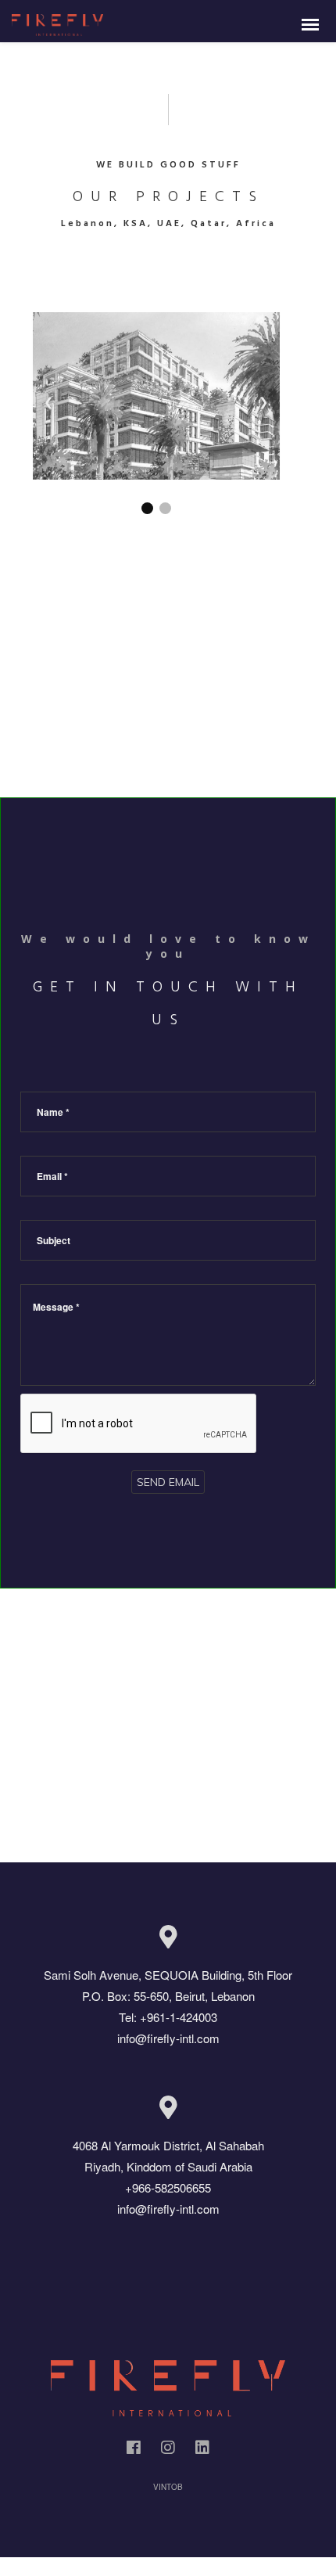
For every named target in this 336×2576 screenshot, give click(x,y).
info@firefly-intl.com (168, 2038)
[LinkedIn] (202, 2450)
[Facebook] (134, 2450)
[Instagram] (168, 2450)
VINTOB (168, 2487)
